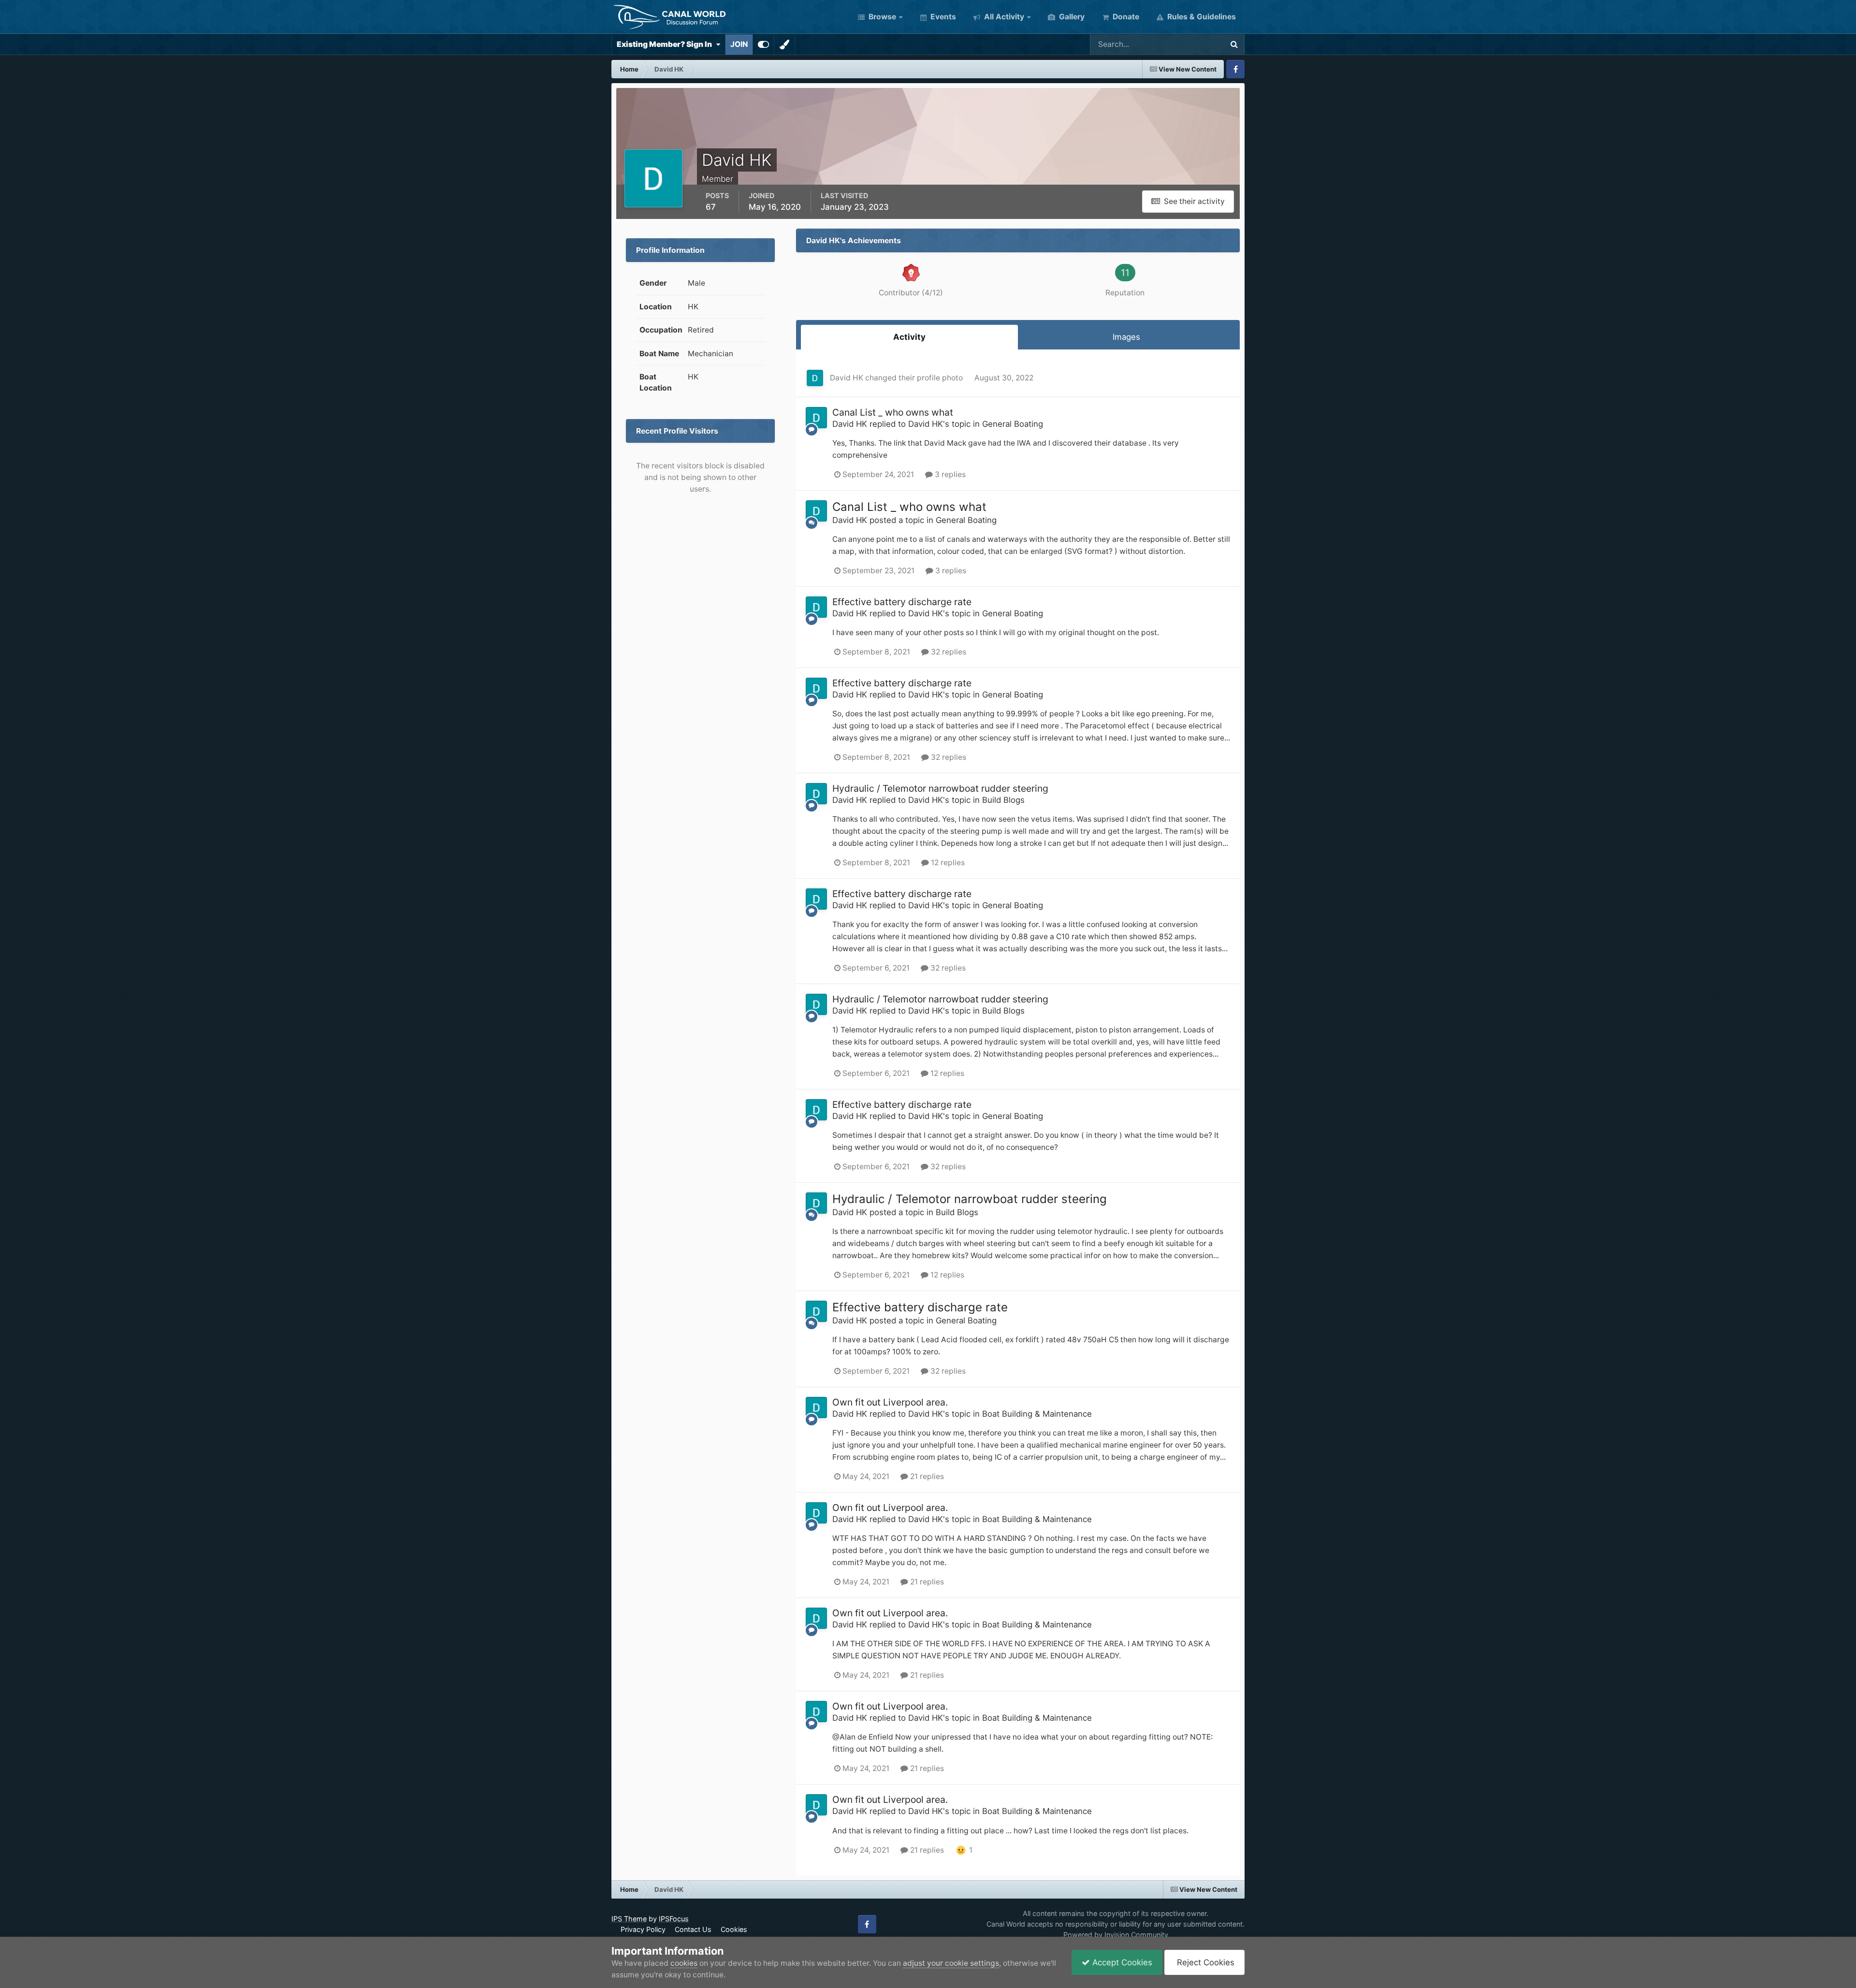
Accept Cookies (1121, 1962)
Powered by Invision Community (1116, 1935)
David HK (847, 378)
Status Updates (1183, 44)
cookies (684, 1963)
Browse (881, 17)
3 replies (949, 474)
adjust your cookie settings (951, 1963)
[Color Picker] (784, 44)
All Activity (1003, 17)
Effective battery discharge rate (902, 602)
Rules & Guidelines (1201, 17)
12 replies (947, 863)
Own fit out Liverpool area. (890, 1402)
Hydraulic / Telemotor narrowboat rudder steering (940, 788)
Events (942, 17)
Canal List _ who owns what (893, 412)
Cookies (734, 1929)
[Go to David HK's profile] (815, 378)
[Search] (1234, 44)
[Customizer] (763, 44)
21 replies (926, 1476)
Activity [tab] (909, 337)
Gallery (1071, 17)
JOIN (739, 44)
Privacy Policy (643, 1929)
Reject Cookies (1204, 1962)
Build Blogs (1003, 800)
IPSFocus (674, 1919)
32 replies (948, 652)
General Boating (1013, 424)
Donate (1125, 17)
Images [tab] (1126, 337)
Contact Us (693, 1929)
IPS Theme (629, 1919)
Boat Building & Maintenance (1037, 1414)
